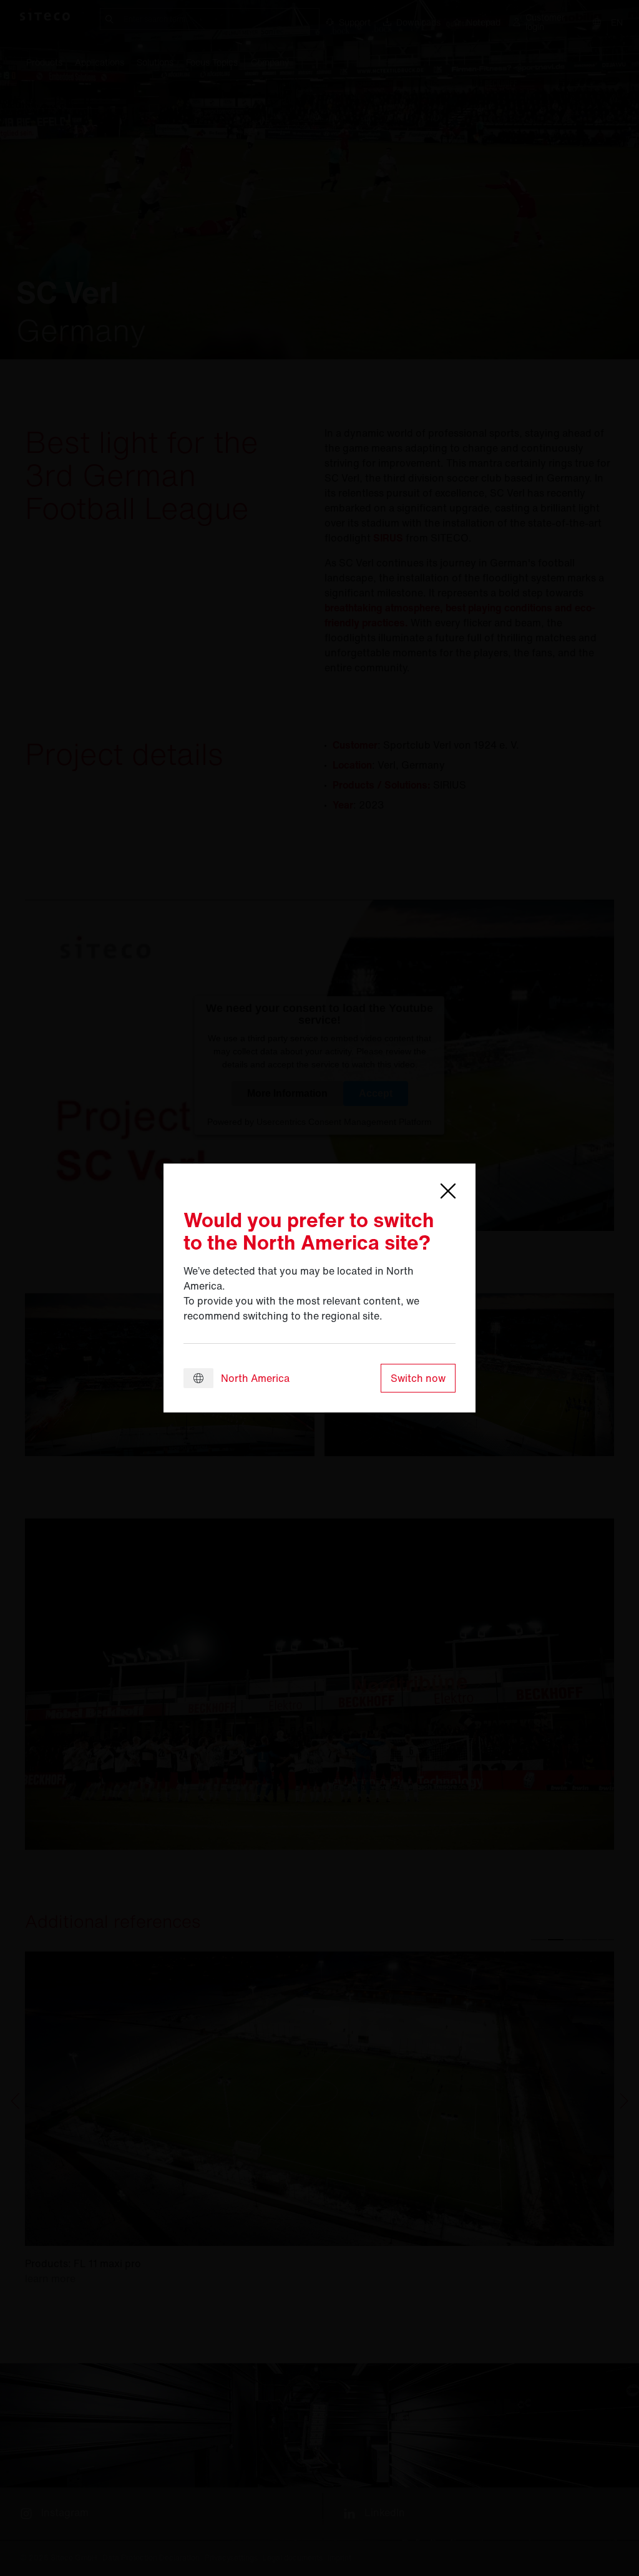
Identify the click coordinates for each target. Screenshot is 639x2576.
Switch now (418, 1378)
